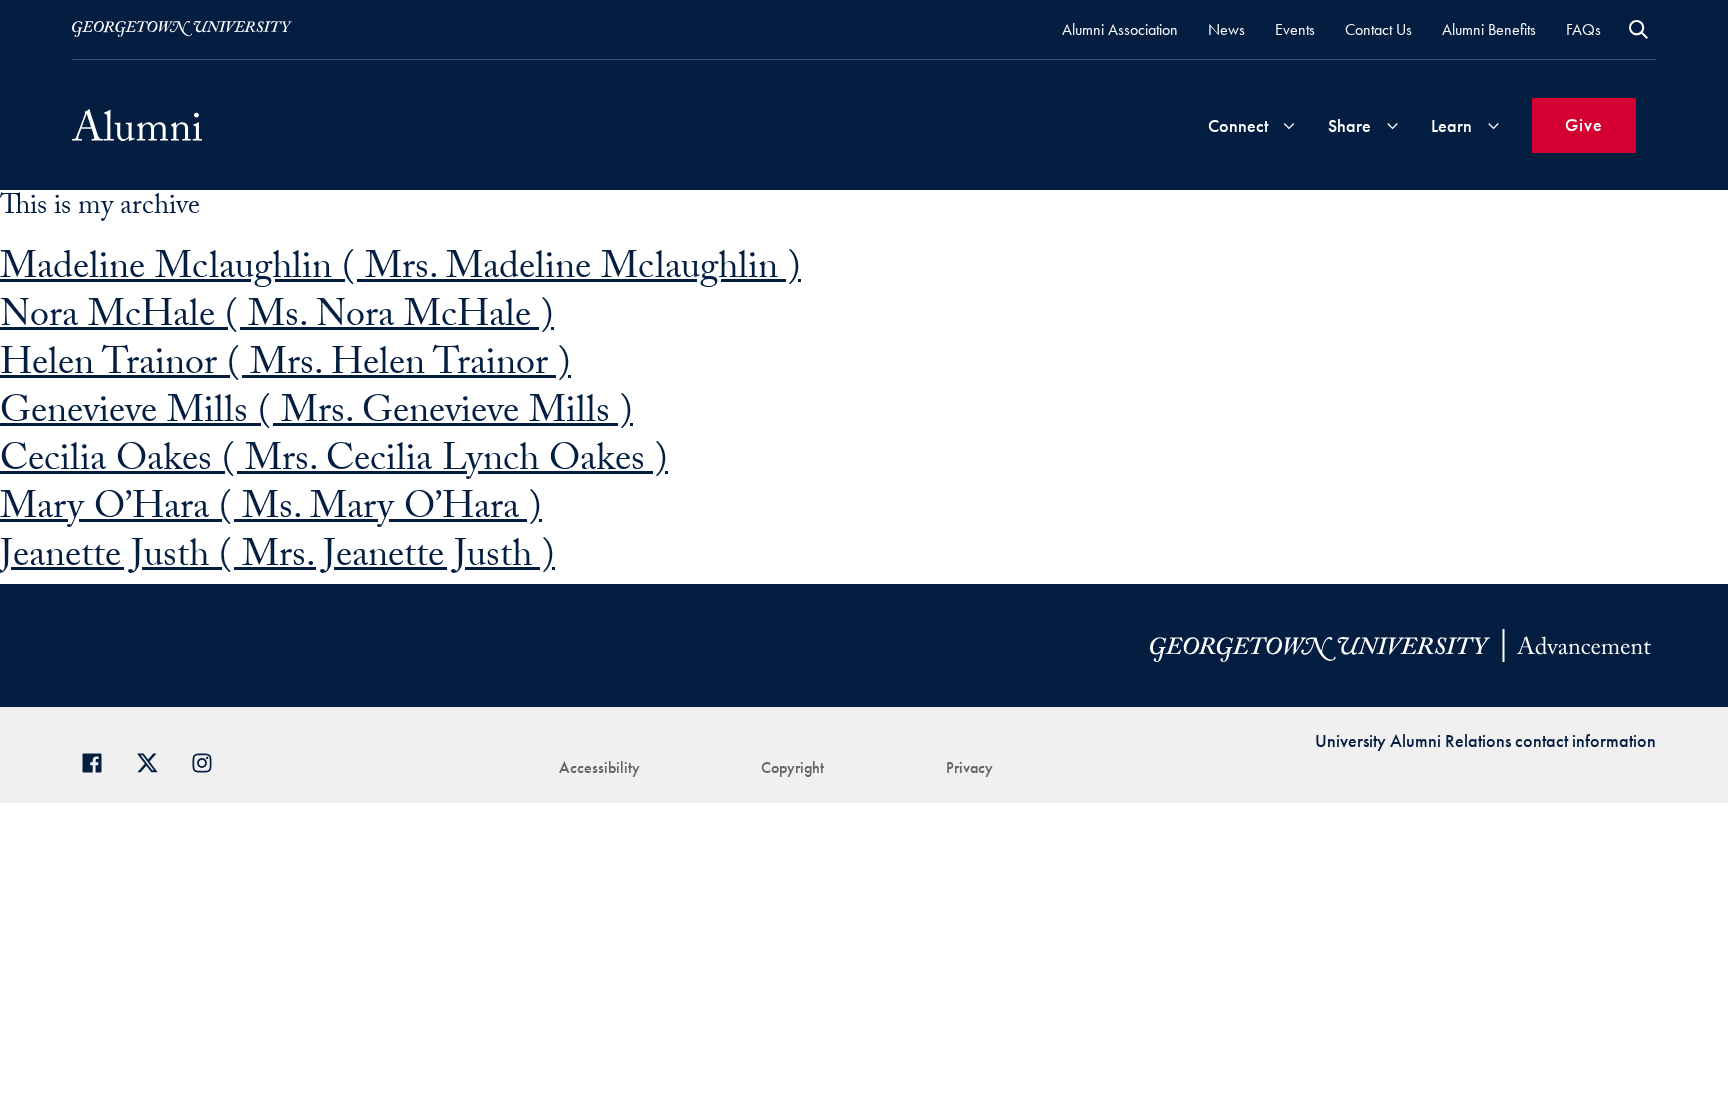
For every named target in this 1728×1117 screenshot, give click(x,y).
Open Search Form (1638, 29)
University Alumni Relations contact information (1485, 740)
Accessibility (599, 767)
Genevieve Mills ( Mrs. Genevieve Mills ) (316, 415)
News (1226, 29)
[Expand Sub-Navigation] (1289, 125)
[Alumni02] (137, 125)
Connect (1238, 125)
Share (1349, 125)
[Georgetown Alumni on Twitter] (154, 760)
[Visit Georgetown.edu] (182, 29)
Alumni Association (1120, 29)
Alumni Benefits (1489, 29)
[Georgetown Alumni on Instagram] (209, 760)
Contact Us (1378, 29)
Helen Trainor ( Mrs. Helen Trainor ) (285, 367)
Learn (1451, 125)
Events (1295, 29)
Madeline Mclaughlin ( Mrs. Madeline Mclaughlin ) (400, 271)
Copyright (792, 767)
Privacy (969, 767)
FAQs (1583, 29)
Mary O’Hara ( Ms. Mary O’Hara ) (271, 511)
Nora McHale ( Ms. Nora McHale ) (277, 319)
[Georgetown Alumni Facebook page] (99, 760)
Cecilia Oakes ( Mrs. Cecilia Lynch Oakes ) (334, 463)
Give (1584, 124)
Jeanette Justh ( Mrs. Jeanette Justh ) (277, 559)
